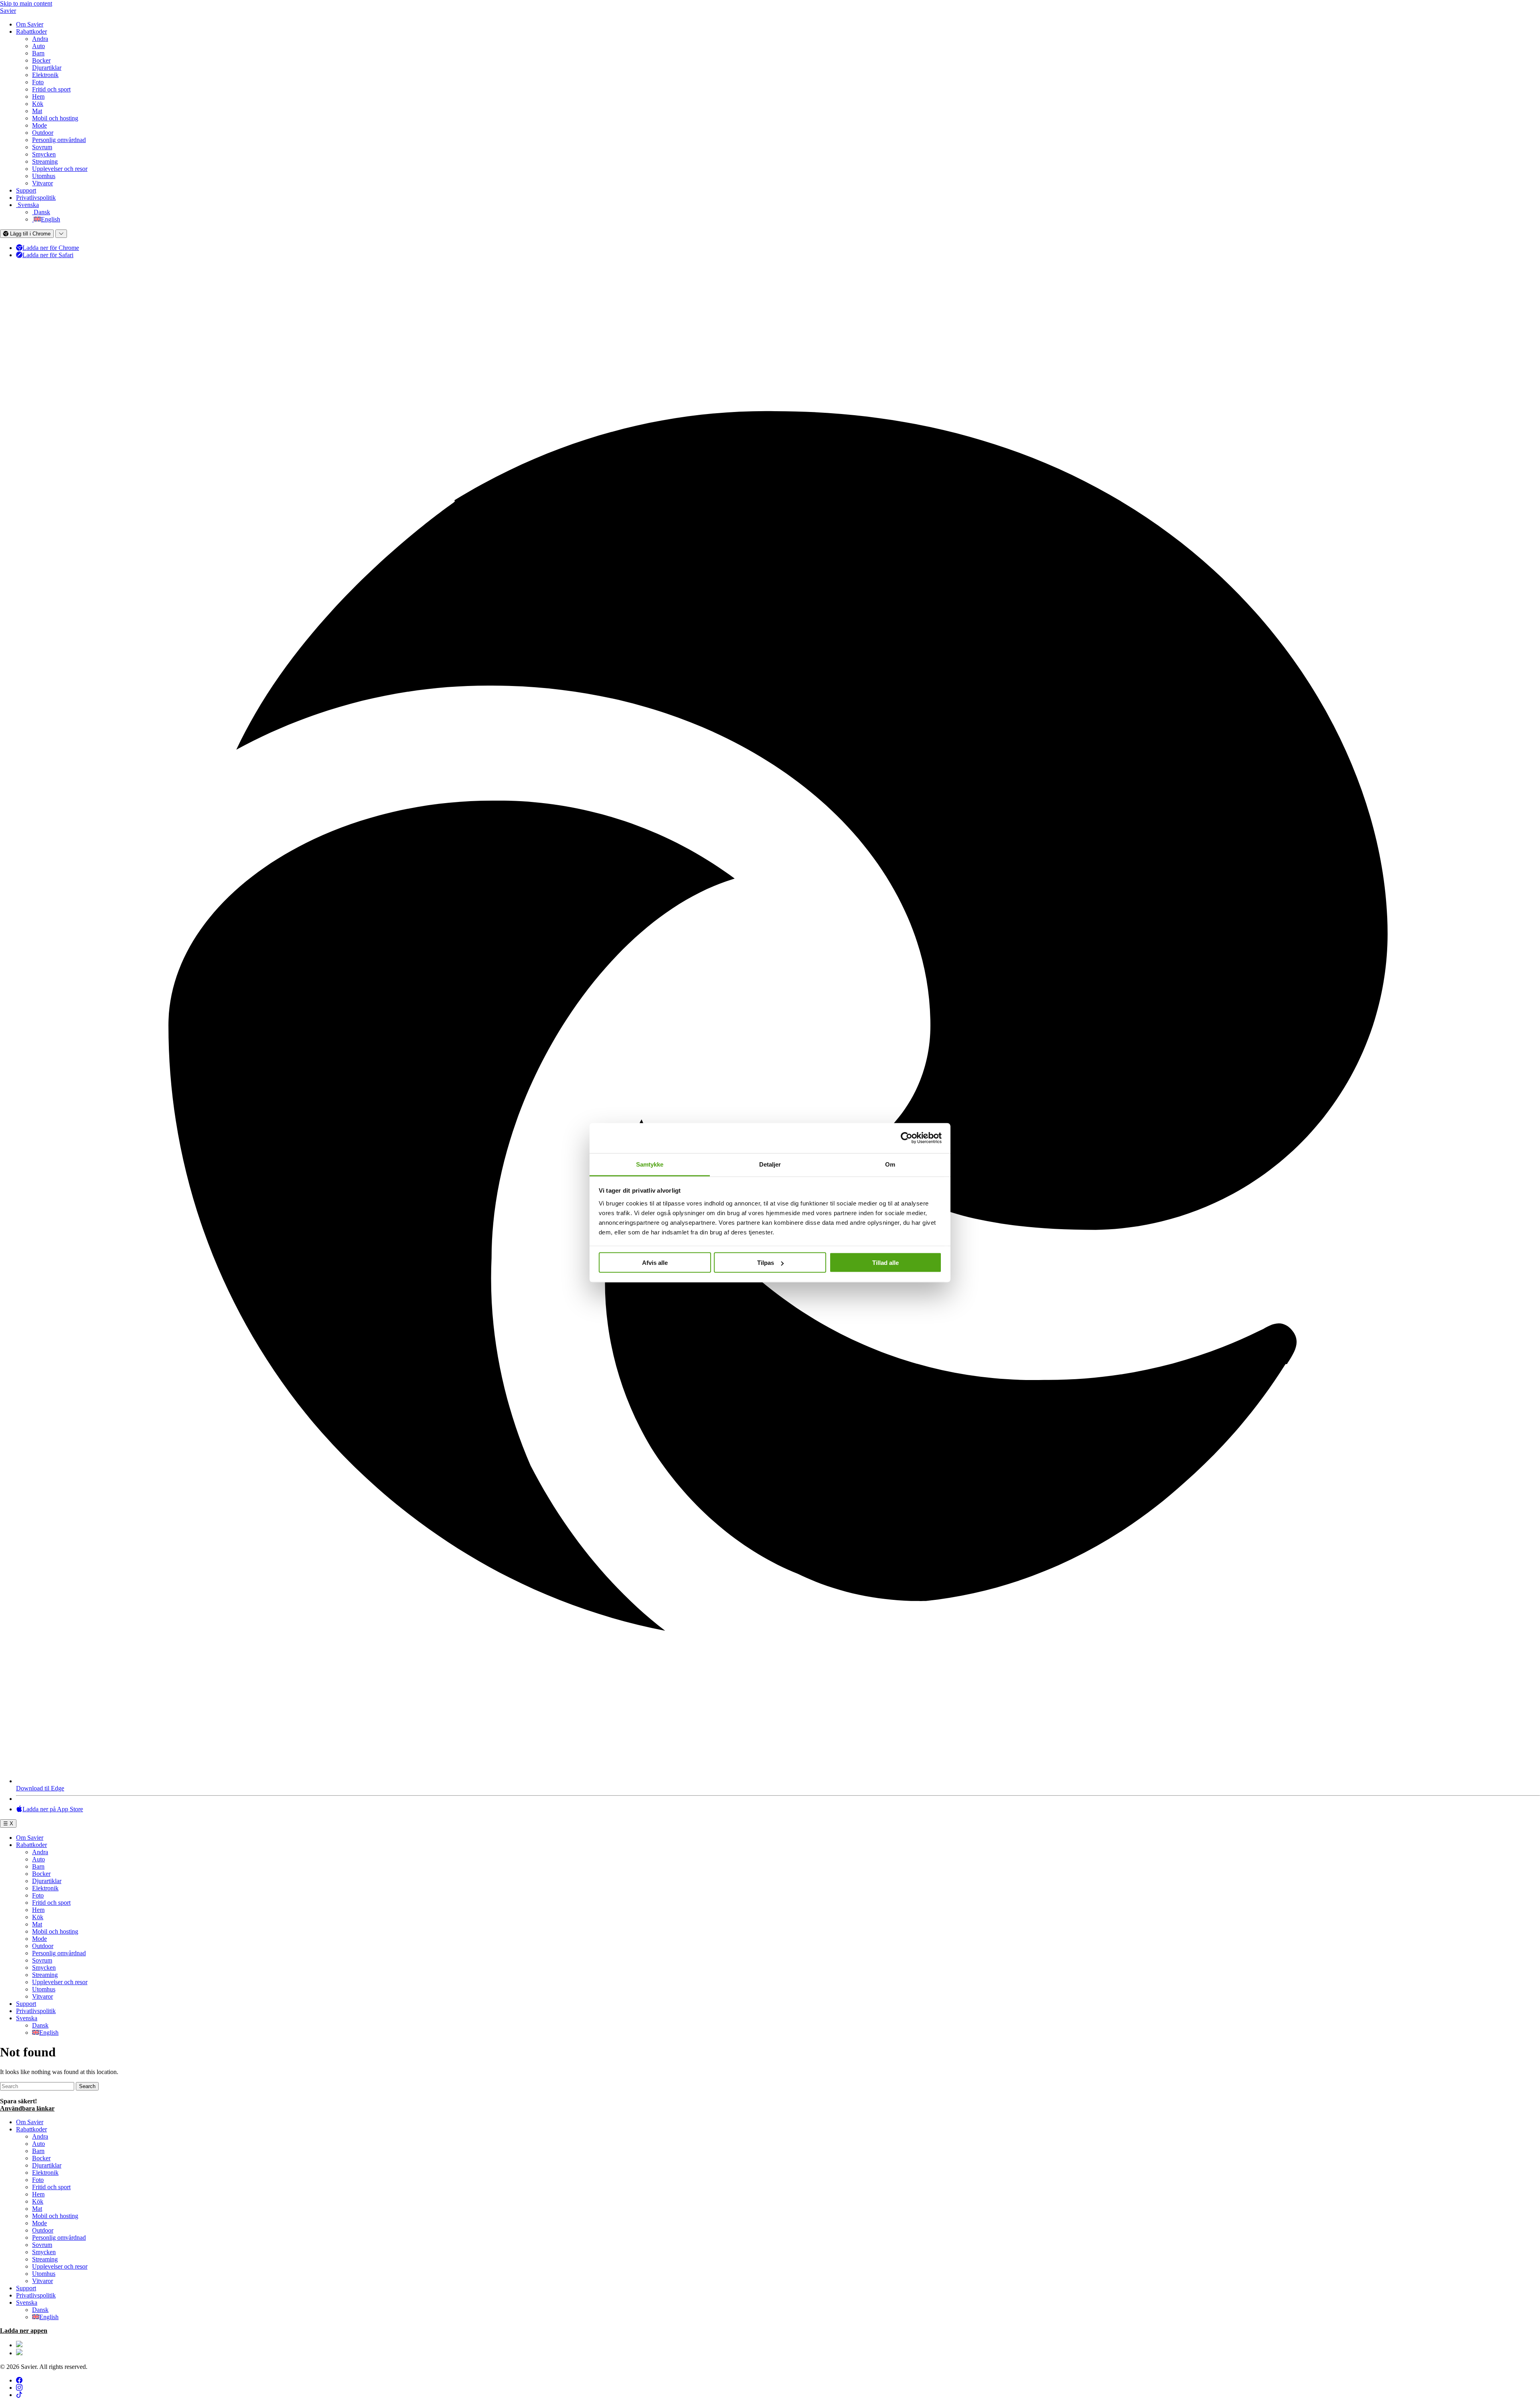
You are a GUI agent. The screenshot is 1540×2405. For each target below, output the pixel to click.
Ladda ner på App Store (53, 1809)
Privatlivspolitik (36, 198)
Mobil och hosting (55, 118)
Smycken (44, 154)
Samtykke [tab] (650, 1164)
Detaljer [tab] (770, 1164)
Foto (38, 82)
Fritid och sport (51, 89)
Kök (38, 104)
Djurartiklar (47, 68)
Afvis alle (655, 1263)
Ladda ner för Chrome (51, 248)
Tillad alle (885, 1263)
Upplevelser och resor (60, 169)
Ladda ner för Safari (48, 255)
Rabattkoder (31, 31)
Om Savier (30, 24)
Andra (40, 39)
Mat (37, 111)
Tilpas (766, 1263)
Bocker (41, 60)
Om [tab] (890, 1164)
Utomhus (44, 176)
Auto (38, 46)
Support (26, 190)
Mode (40, 125)
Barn (38, 53)
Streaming (45, 161)
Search (87, 2086)
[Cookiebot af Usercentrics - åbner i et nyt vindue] (907, 1138)
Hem (38, 96)
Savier (8, 11)
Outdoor (43, 133)
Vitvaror (43, 183)
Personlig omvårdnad (59, 140)
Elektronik (45, 75)
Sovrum (42, 147)
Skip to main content (26, 3)
